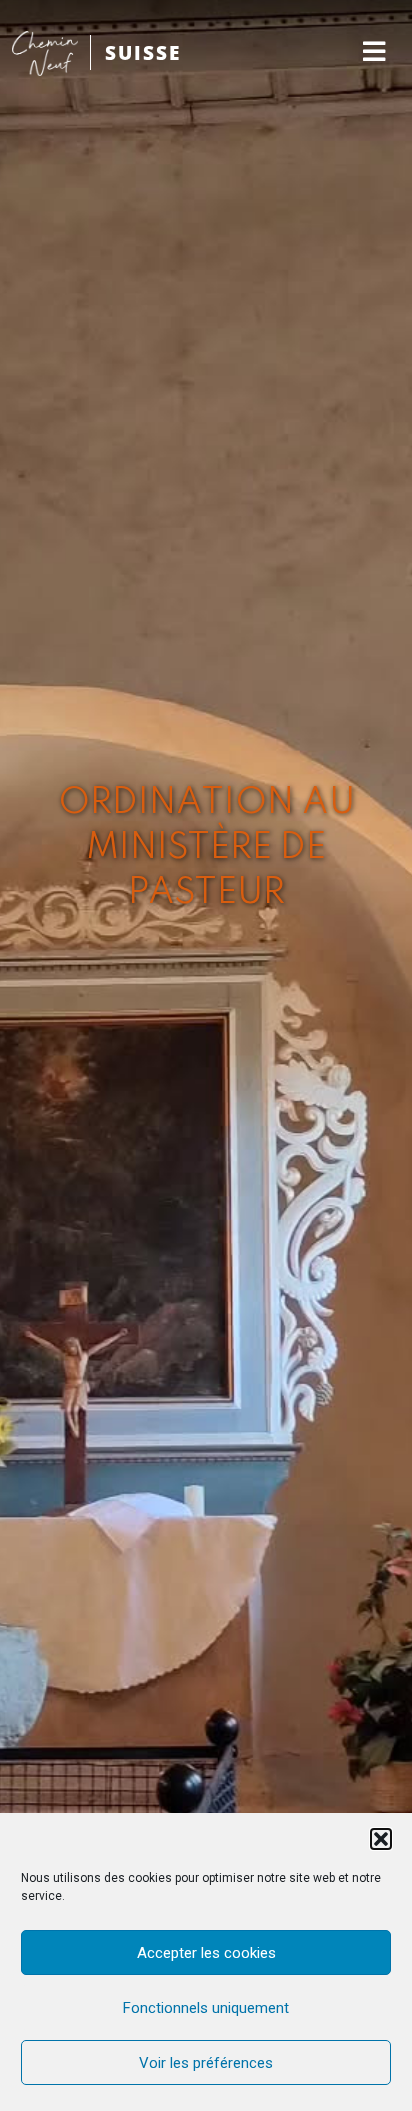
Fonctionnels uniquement (206, 2008)
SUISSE (143, 52)
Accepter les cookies (206, 1953)
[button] (381, 1839)
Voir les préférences (206, 2063)
